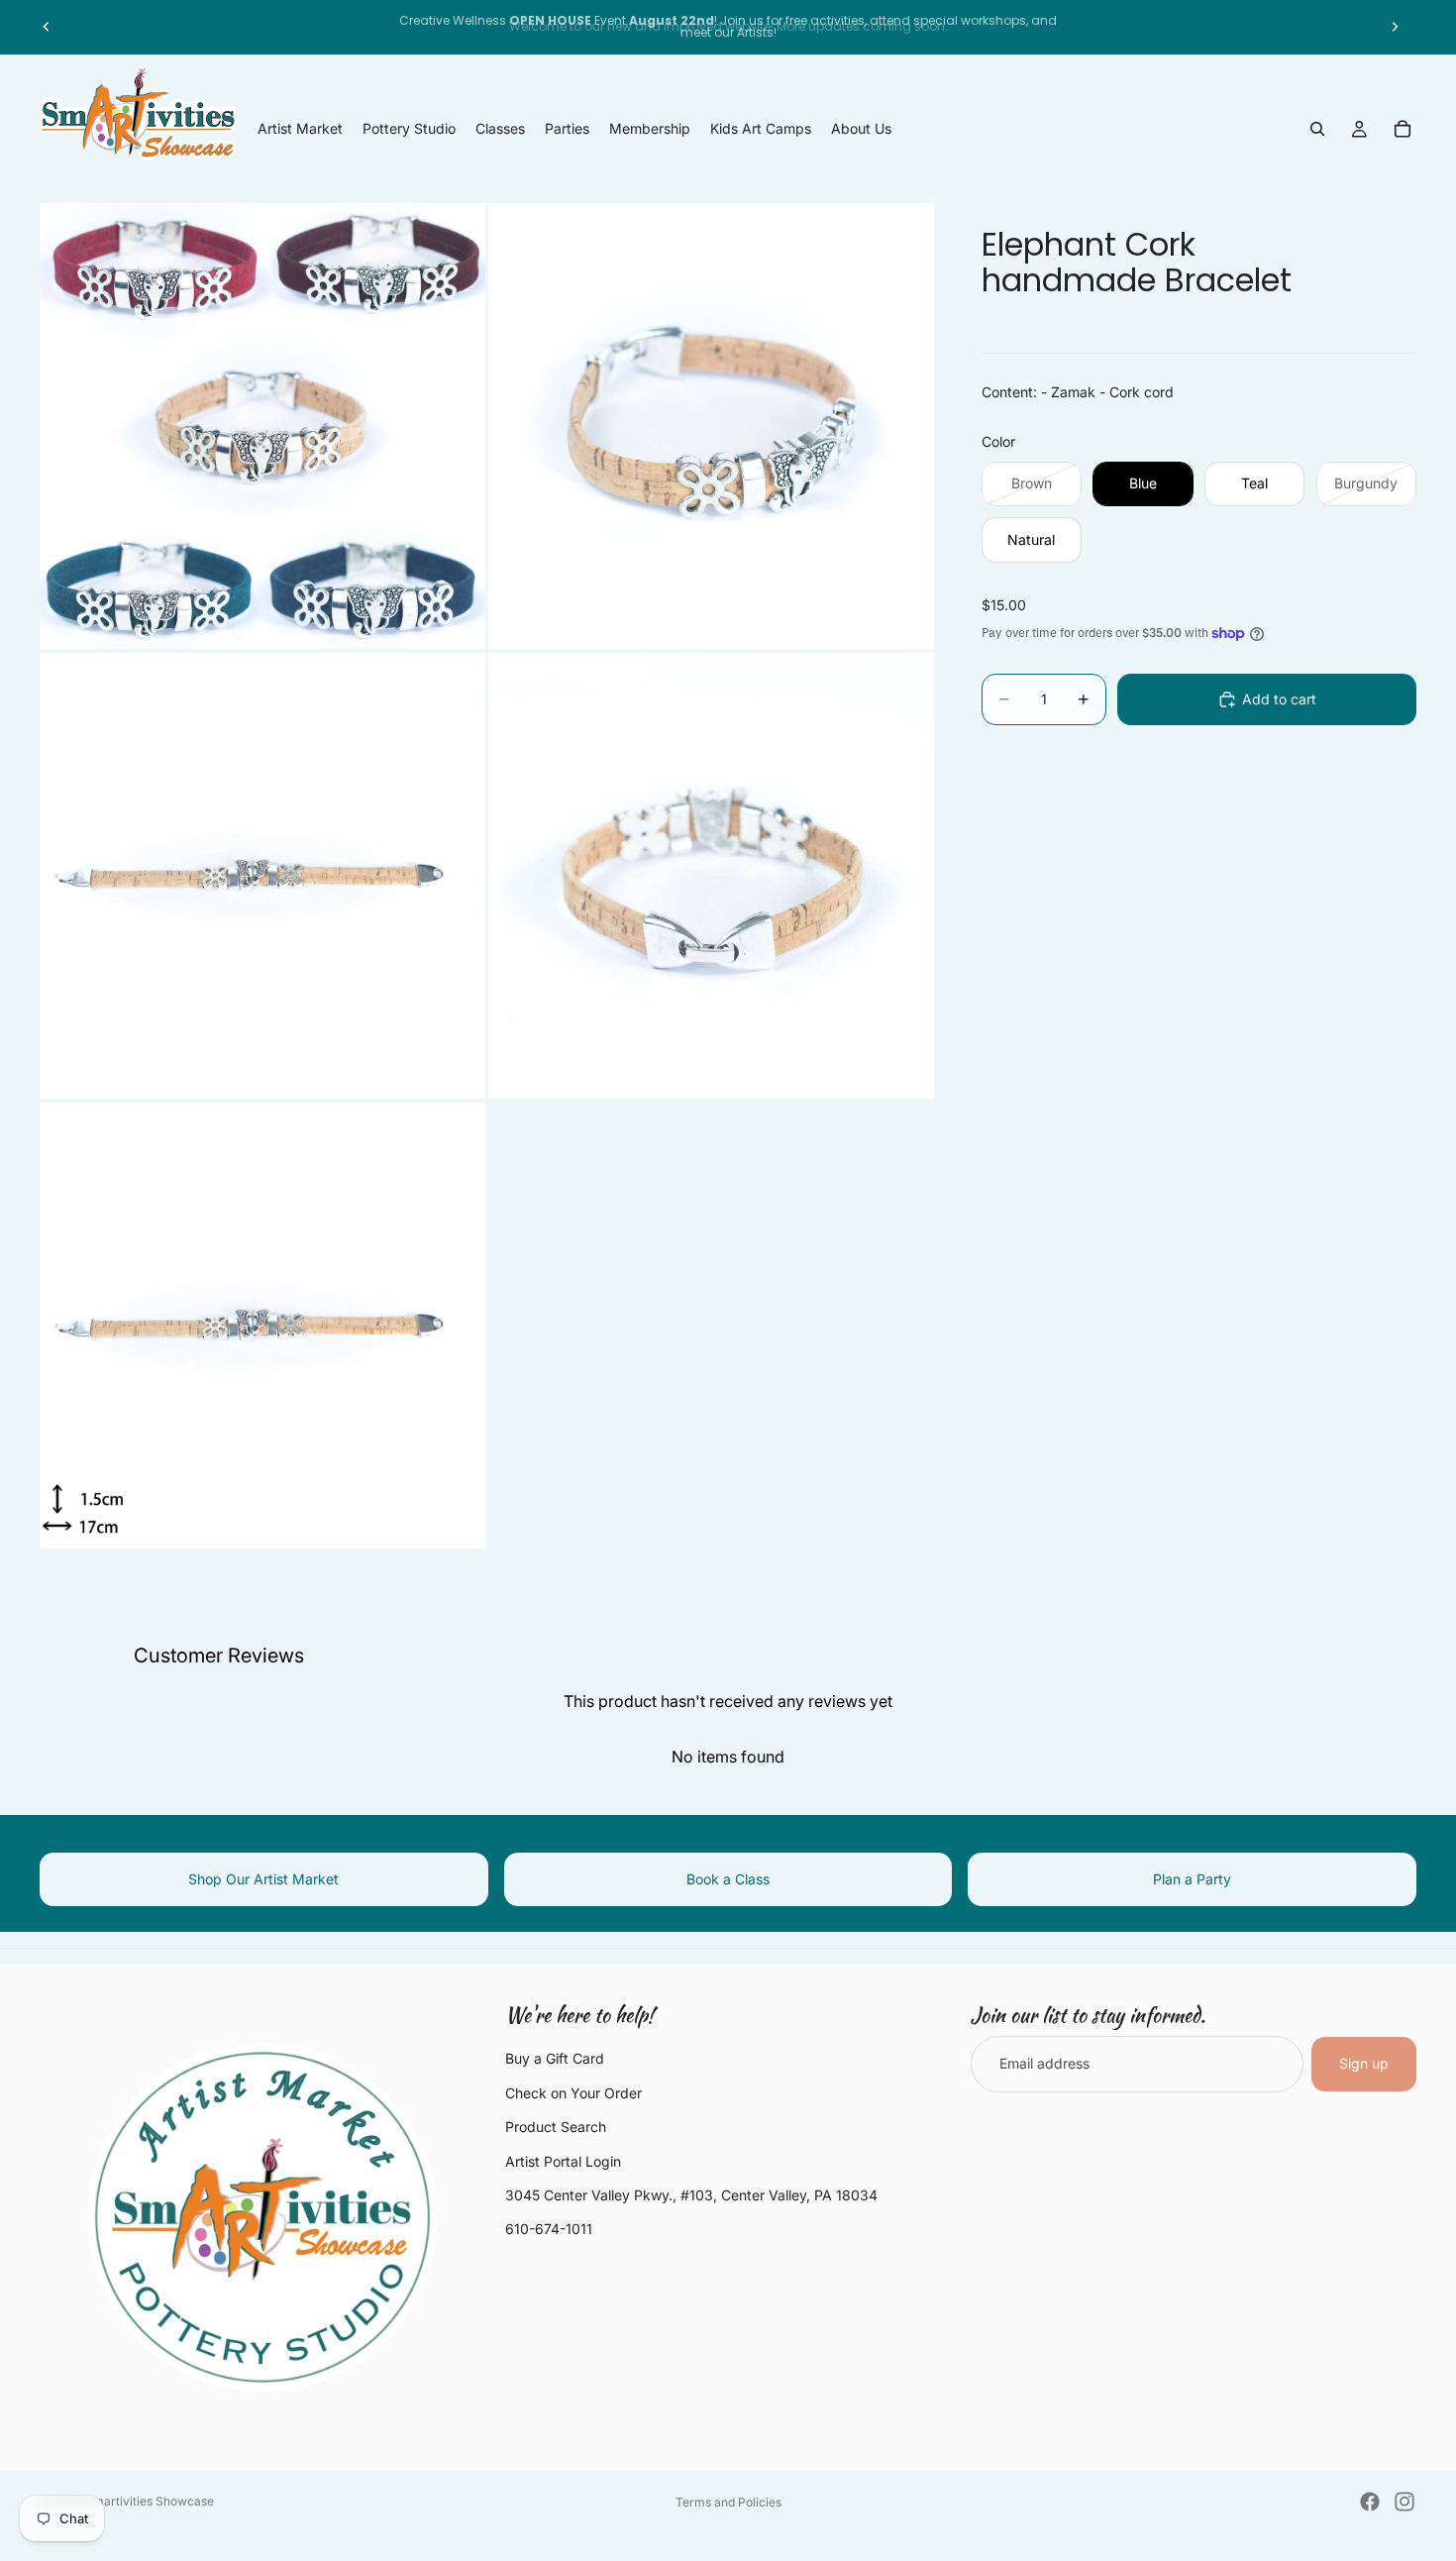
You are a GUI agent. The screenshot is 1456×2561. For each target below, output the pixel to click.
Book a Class (728, 1879)
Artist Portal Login (563, 2161)
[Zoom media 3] (262, 876)
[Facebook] (1370, 2502)
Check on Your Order (573, 2093)
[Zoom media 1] (262, 426)
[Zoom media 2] (711, 426)
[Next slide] (1395, 27)
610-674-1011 (549, 2229)
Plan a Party (1192, 1879)
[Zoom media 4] (711, 876)
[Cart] (1403, 129)
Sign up (1364, 2063)
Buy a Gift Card (555, 2058)
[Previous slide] (47, 27)
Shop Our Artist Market (263, 1879)
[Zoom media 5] (262, 1326)
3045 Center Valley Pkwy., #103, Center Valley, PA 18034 (691, 2195)
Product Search (556, 2127)
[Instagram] (1404, 2502)
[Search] (1317, 129)
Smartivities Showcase (150, 2501)
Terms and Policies (728, 2502)
